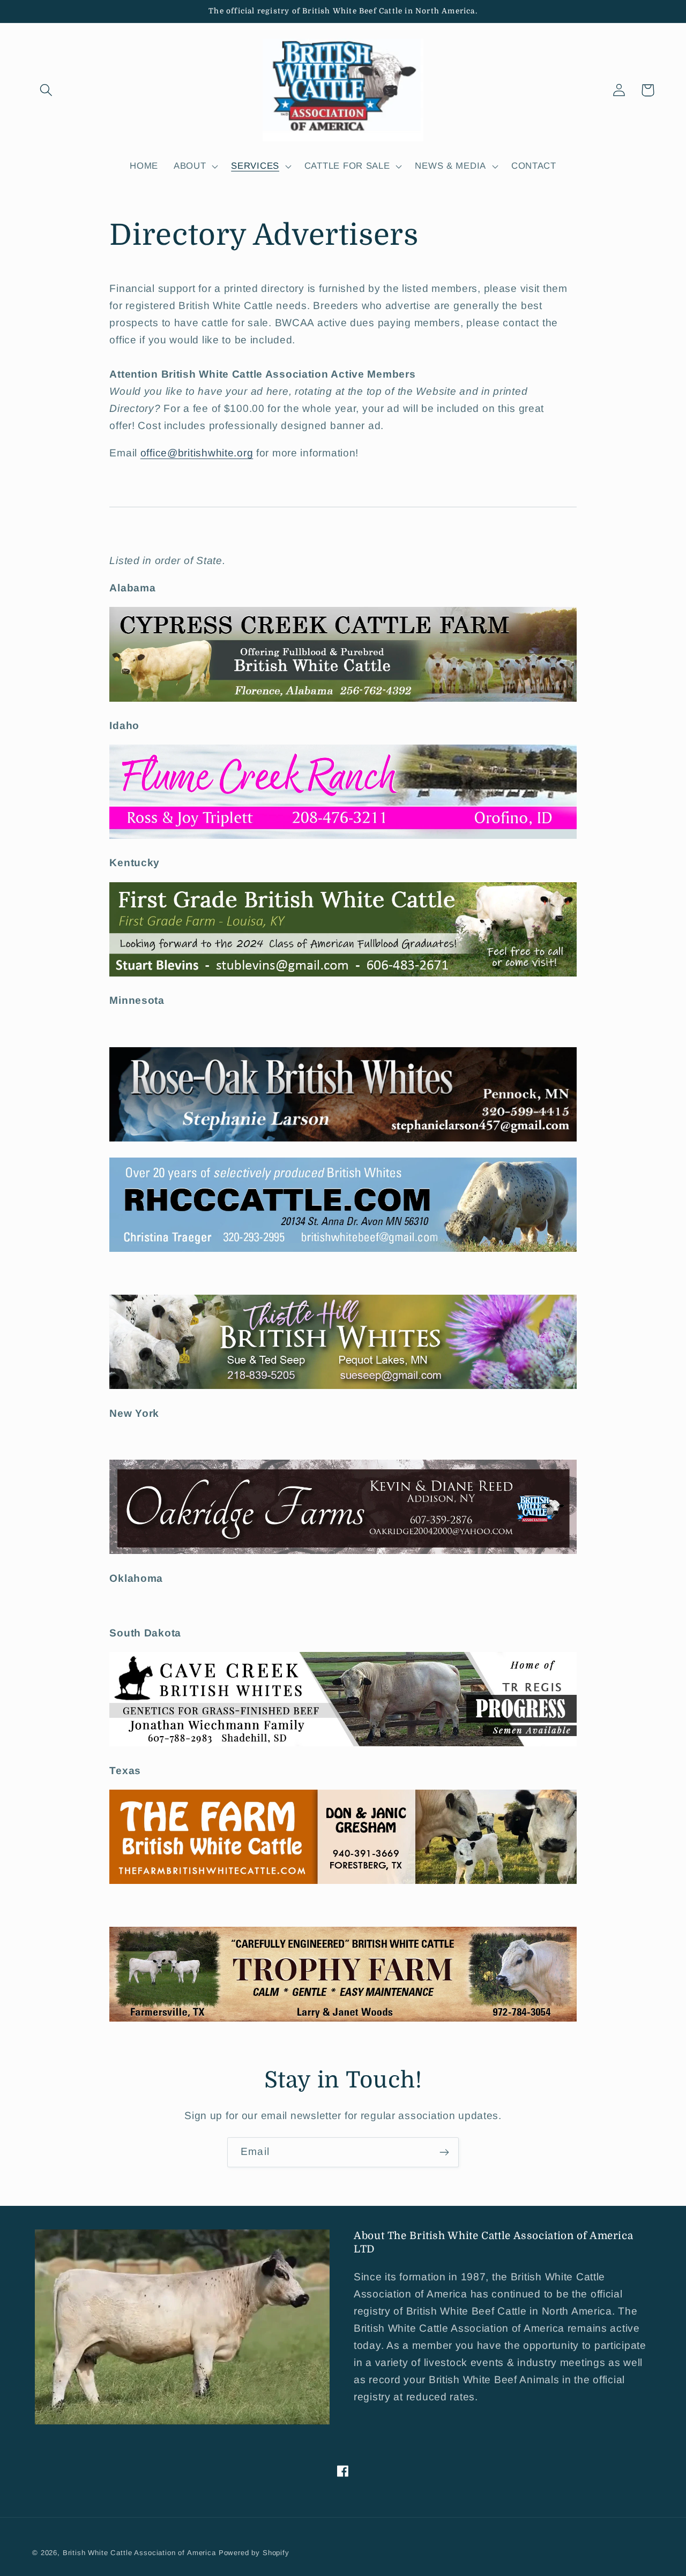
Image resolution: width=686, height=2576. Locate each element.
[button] (46, 90)
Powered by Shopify (254, 2553)
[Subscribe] (444, 2152)
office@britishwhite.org (197, 453)
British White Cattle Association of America (139, 2553)
